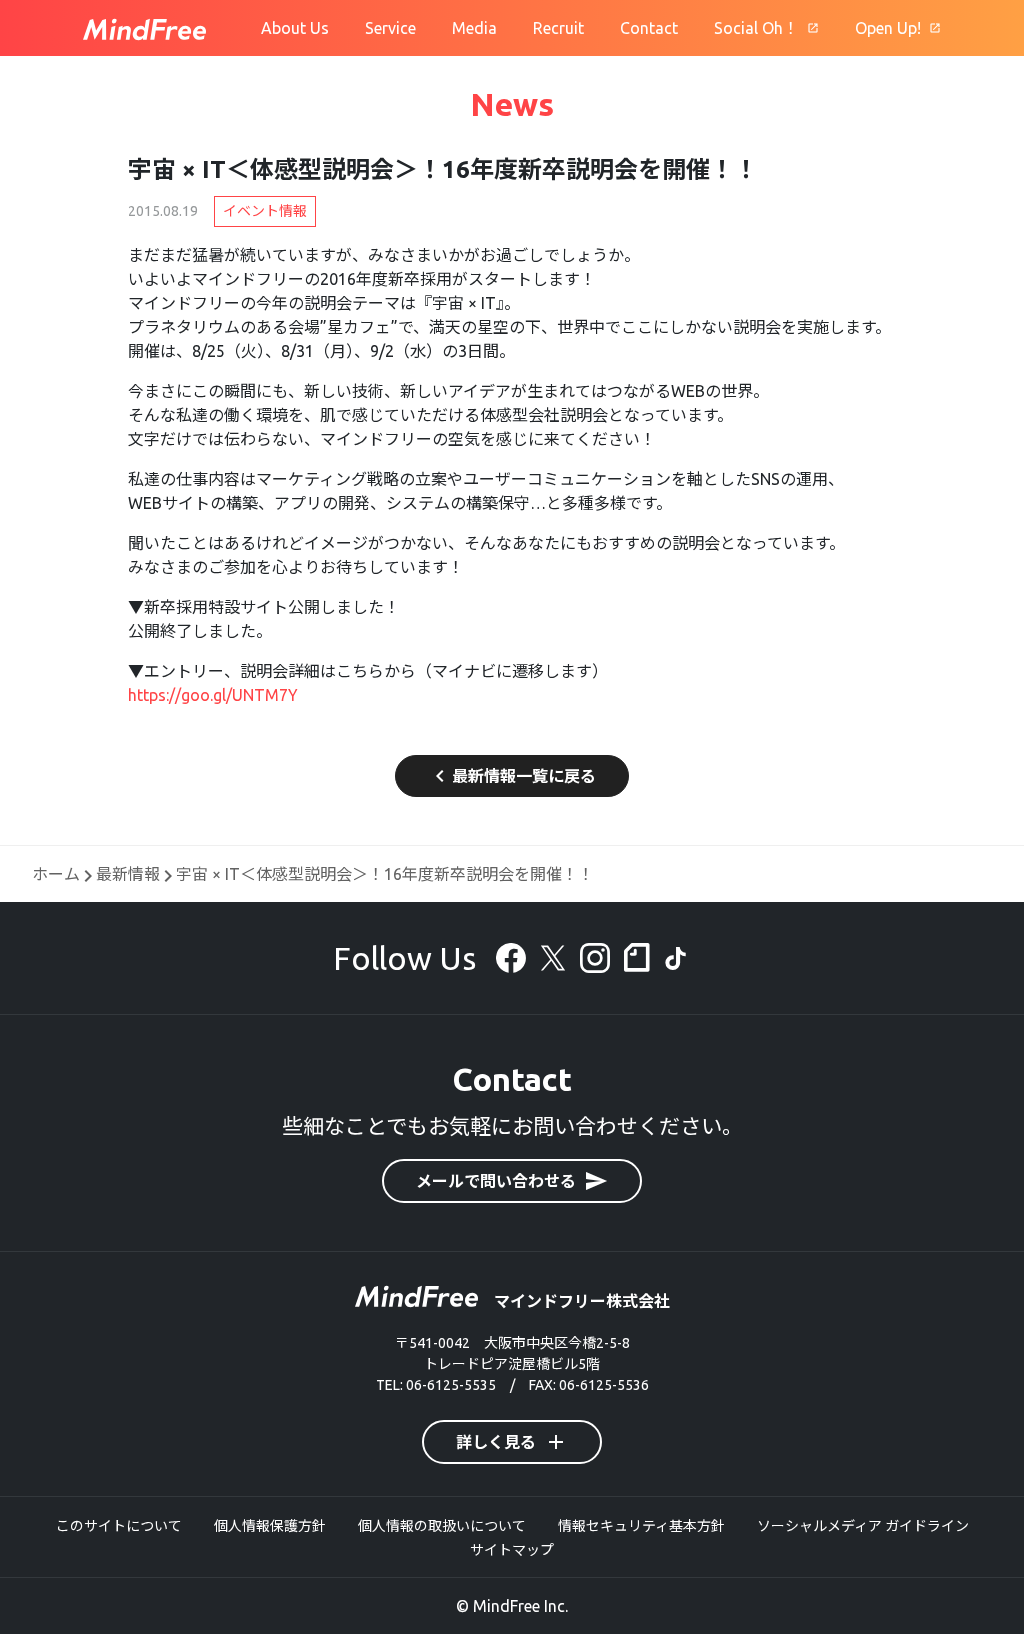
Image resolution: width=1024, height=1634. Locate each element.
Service (390, 28)
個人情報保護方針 (270, 1526)
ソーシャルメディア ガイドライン (863, 1526)
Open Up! (888, 28)
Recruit (558, 28)
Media (474, 28)
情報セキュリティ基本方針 (641, 1526)
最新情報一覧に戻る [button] (512, 776)
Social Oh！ (756, 28)
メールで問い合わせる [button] (512, 1181)
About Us (295, 28)
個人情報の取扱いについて (442, 1526)
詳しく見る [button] (512, 1442)
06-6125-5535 (451, 1385)
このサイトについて (119, 1526)
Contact (649, 28)
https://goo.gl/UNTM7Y (213, 695)
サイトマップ (512, 1550)
